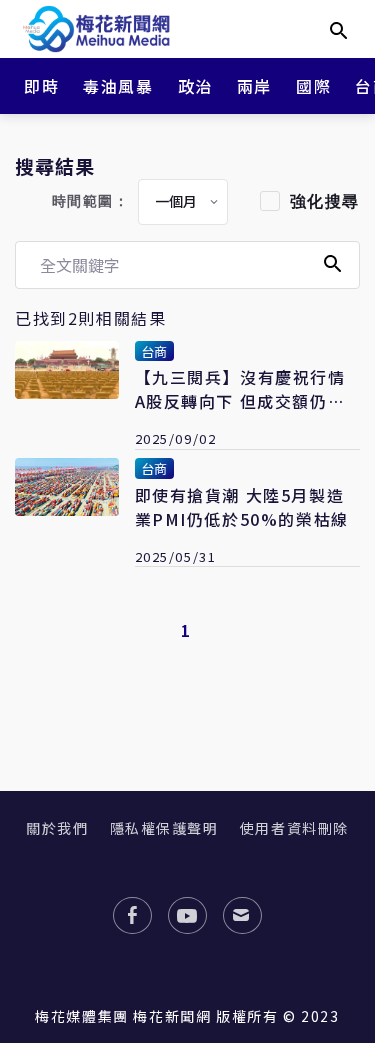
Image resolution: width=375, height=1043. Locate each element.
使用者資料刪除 (294, 828)
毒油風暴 (118, 86)
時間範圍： (91, 201)
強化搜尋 (325, 201)
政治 (195, 86)
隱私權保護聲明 (164, 828)
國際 (313, 86)
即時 (41, 86)
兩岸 (254, 86)
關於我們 (57, 828)
